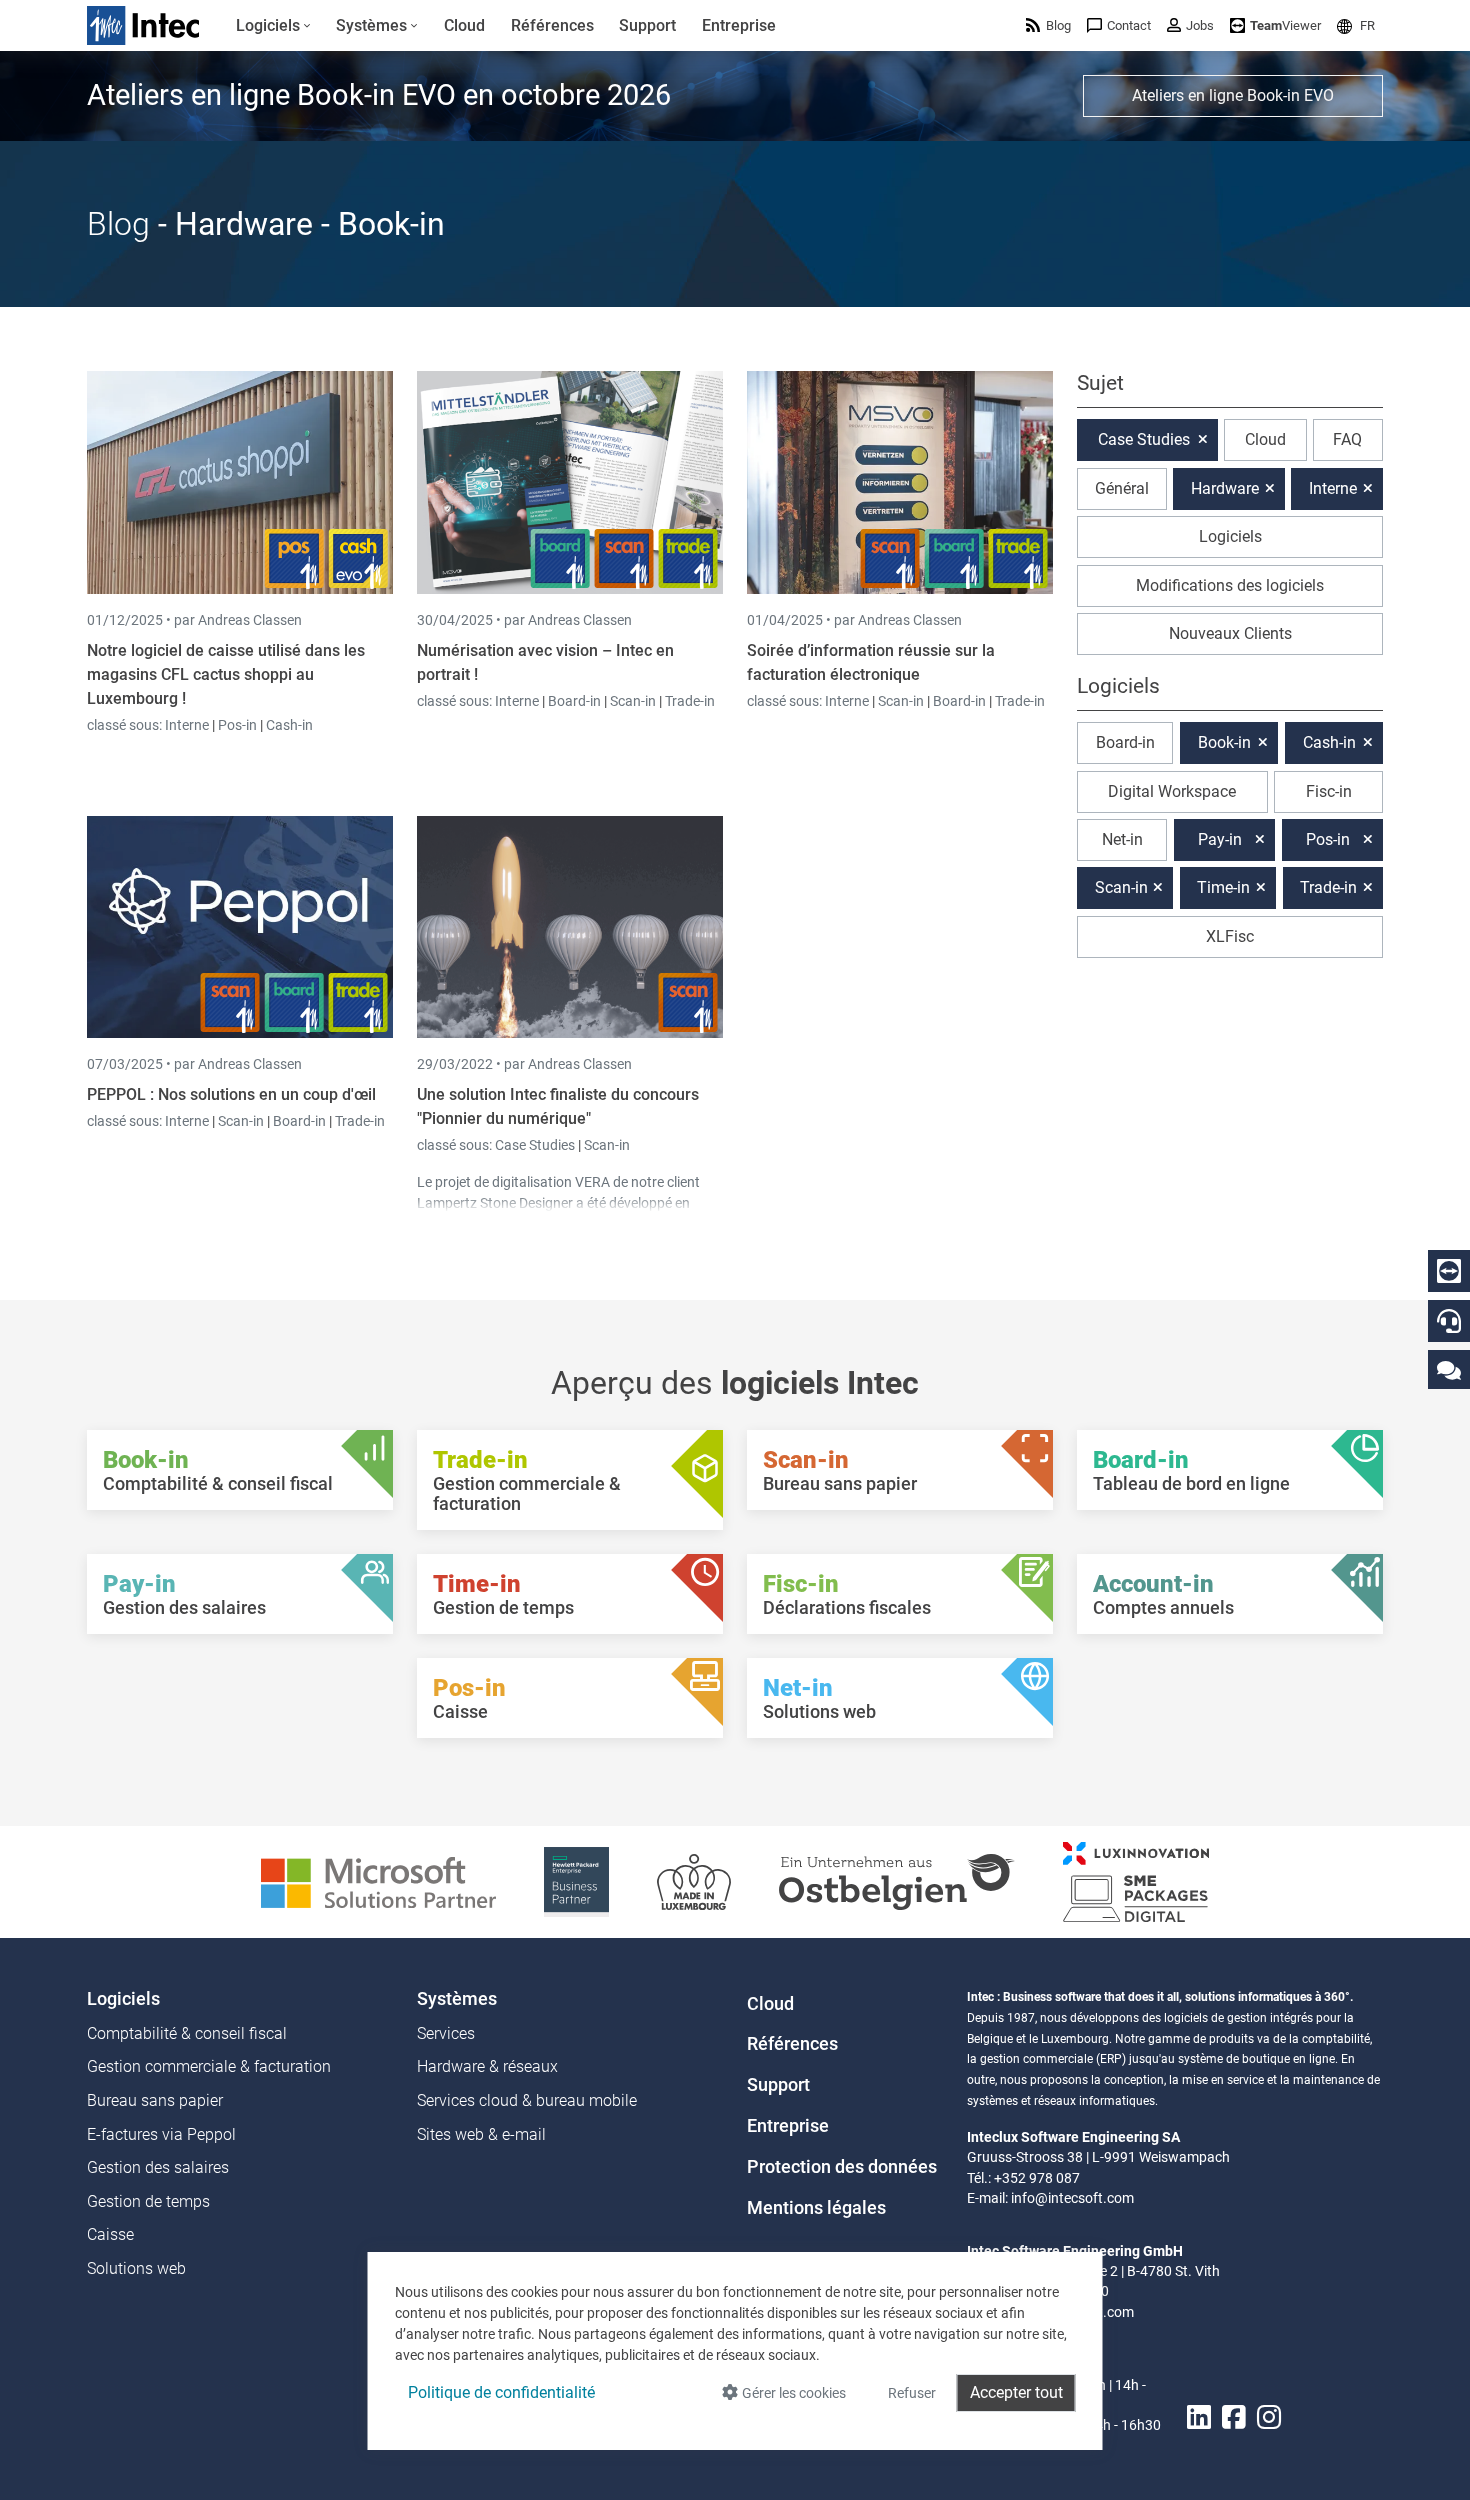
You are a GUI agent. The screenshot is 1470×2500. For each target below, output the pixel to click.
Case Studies (536, 1145)
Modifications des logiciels (1230, 585)
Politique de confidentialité (501, 2392)
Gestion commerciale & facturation (209, 2066)
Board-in (574, 701)
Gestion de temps (148, 2201)
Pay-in (1220, 839)
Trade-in (690, 701)
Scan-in (633, 701)
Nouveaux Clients (1230, 633)
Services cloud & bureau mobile (527, 2100)
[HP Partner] (576, 1880)
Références (792, 2044)
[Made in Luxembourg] (694, 1880)
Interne (188, 725)
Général (1122, 488)
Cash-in (289, 725)
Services (446, 2033)
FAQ (1347, 439)
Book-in (1224, 742)
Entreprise (788, 2126)
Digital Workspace (1172, 791)
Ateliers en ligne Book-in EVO (1233, 95)
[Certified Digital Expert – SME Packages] (1136, 1880)
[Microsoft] (378, 1880)
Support (778, 2085)
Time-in (1223, 887)
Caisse (110, 2234)
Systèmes (457, 1999)
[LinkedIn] (1199, 2417)
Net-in (1122, 839)
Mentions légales (816, 2208)
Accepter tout (1016, 2392)
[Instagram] (1269, 2417)
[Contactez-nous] (1449, 1369)
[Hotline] (1449, 1321)
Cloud (1265, 439)
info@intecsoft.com (1072, 2198)
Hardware (1225, 488)
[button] (1356, 25)
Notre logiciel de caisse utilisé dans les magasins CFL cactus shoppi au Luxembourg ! (226, 674)
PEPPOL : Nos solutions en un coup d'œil (231, 1094)
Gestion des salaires (158, 2167)
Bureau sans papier (155, 2100)
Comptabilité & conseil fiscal (187, 2033)
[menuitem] (273, 26)
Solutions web (136, 2268)
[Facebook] (1234, 2417)
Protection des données (842, 2167)
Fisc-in (1329, 791)
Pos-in (237, 725)
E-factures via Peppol (161, 2134)
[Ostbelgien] (897, 1880)
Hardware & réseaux (487, 2066)
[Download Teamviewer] (1449, 1271)
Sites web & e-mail (481, 2134)
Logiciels (1230, 536)
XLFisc (1230, 936)
